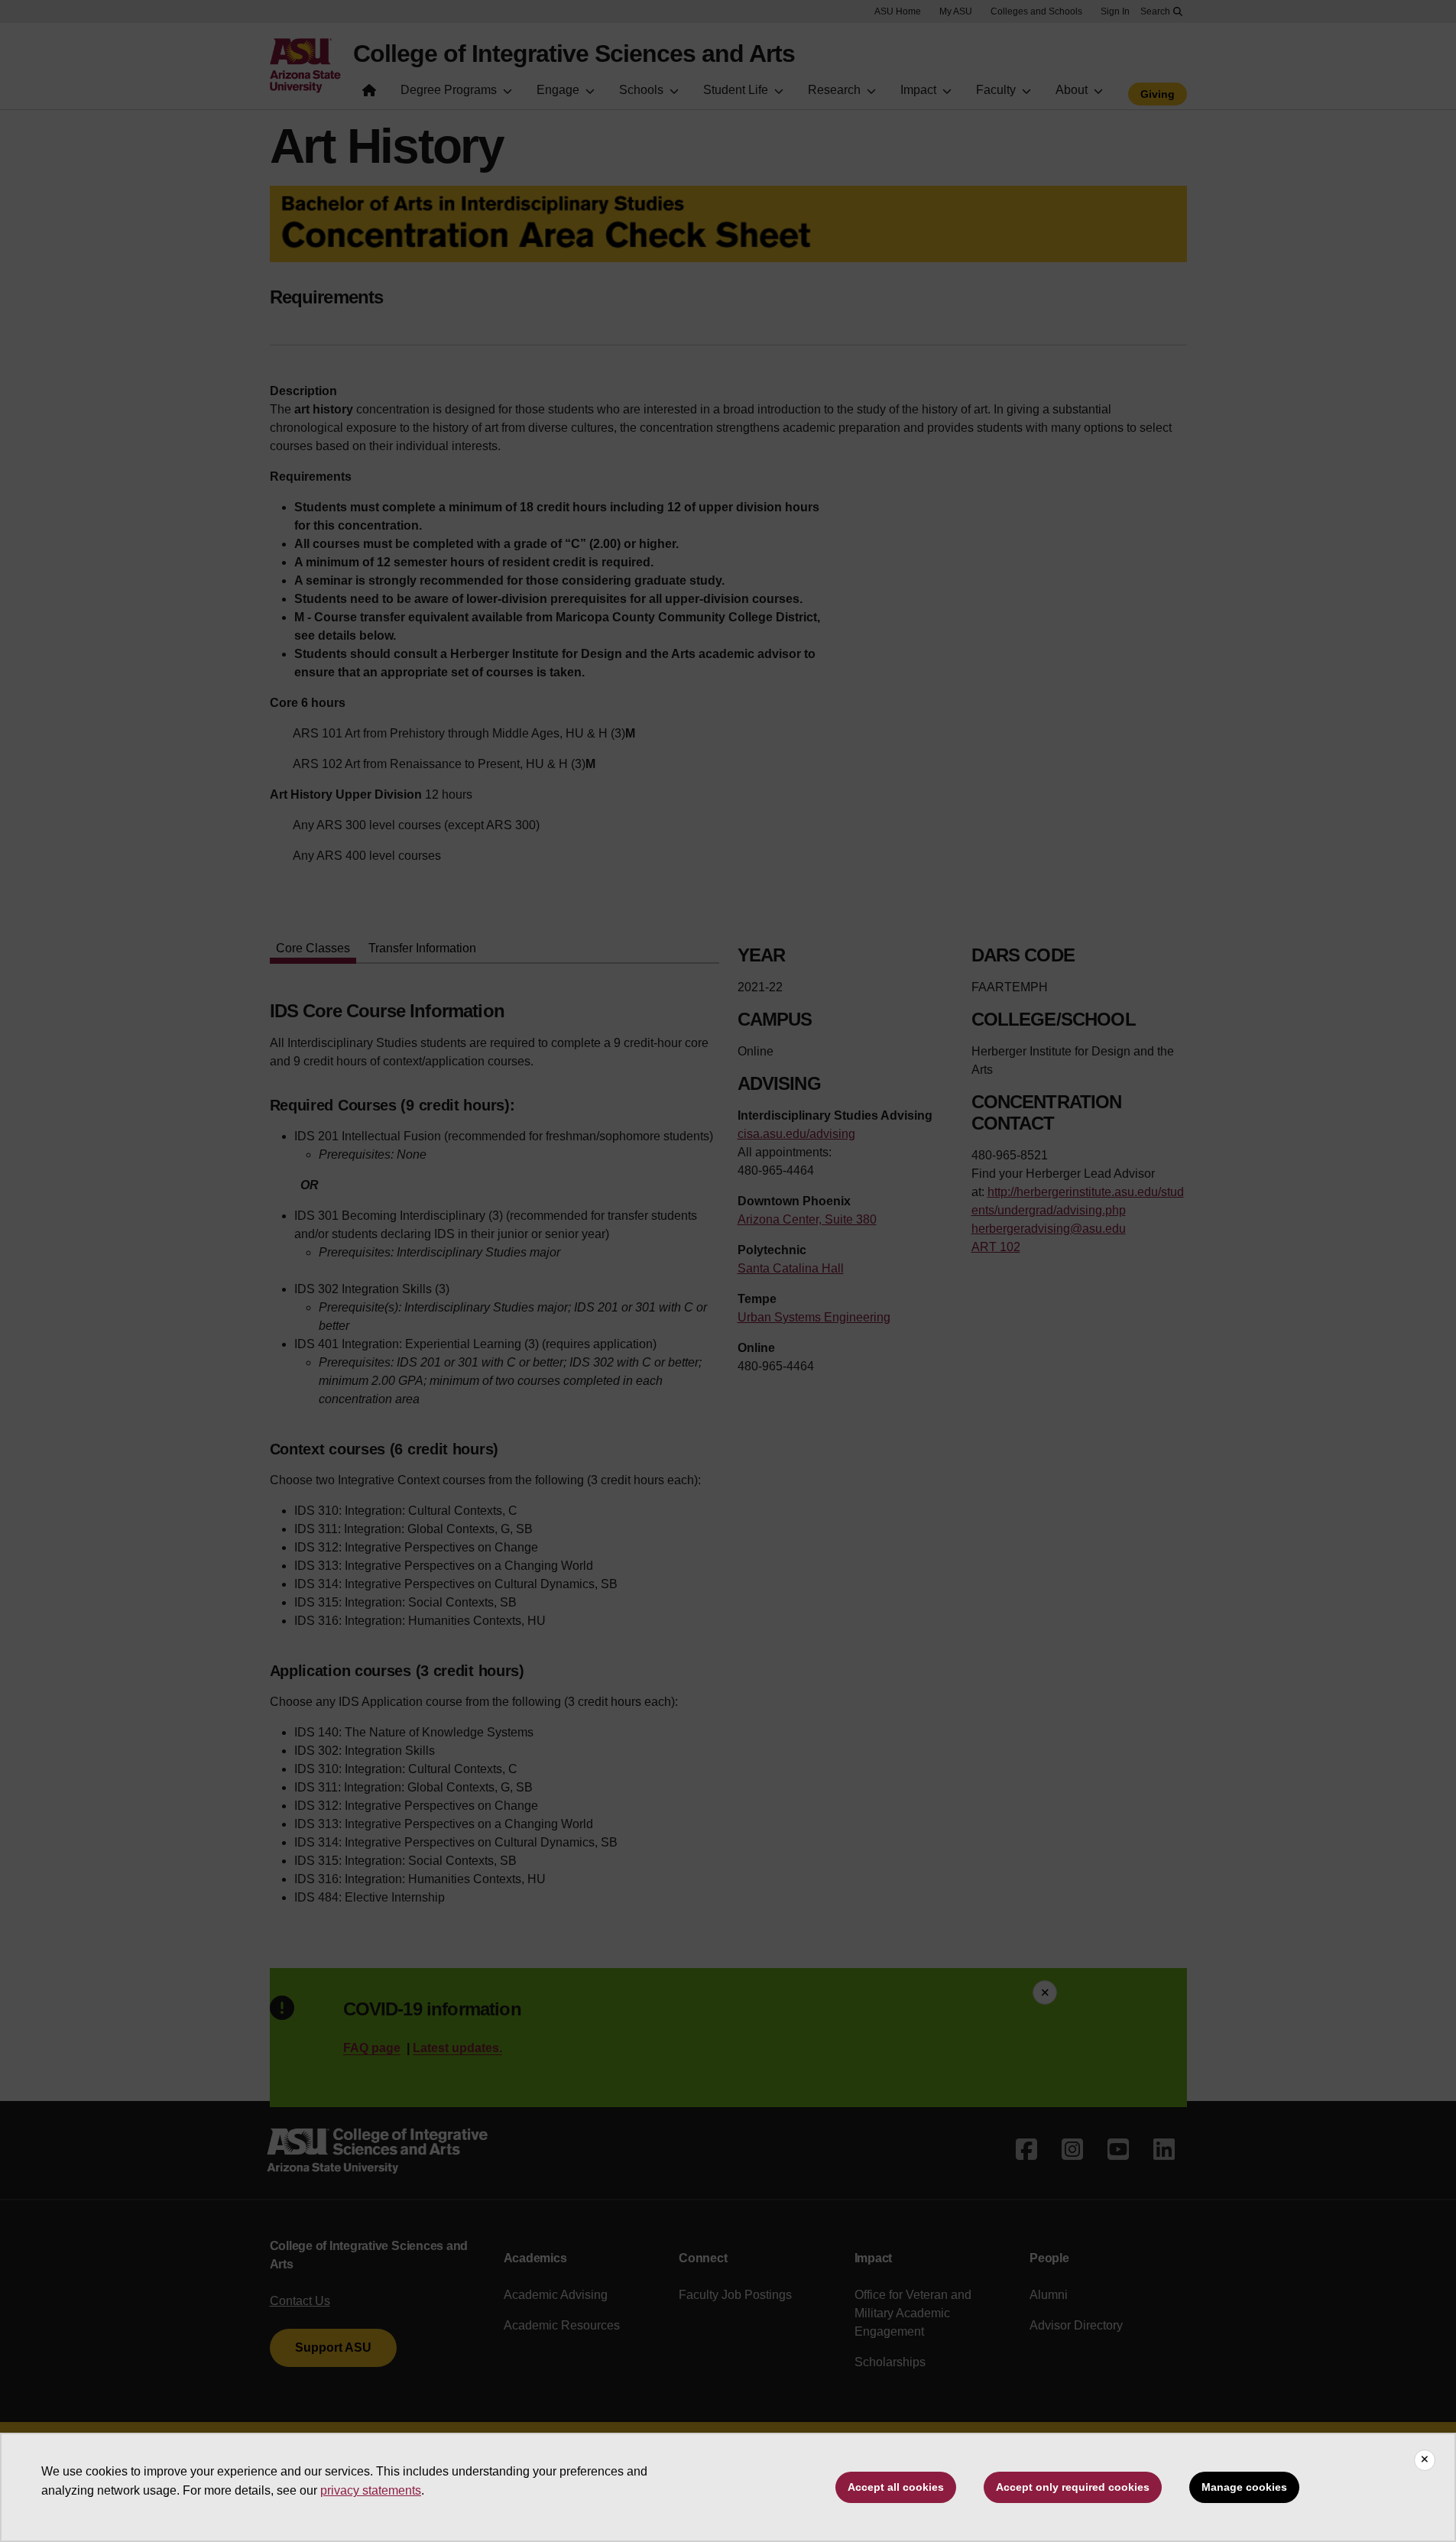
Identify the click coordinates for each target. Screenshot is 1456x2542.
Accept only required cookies (1073, 2487)
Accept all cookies (896, 2487)
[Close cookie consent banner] (1425, 2460)
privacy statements (371, 2490)
